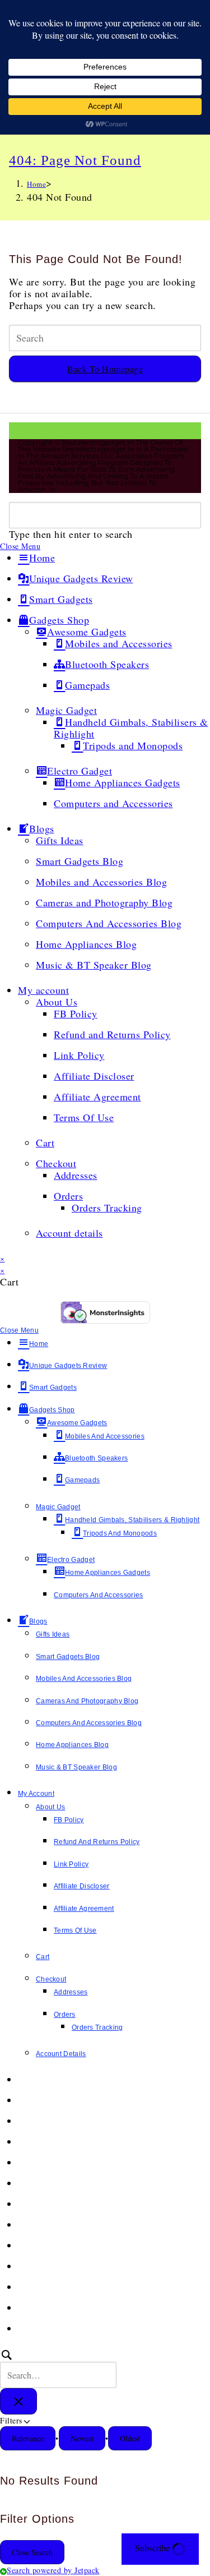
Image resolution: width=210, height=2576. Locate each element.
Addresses (76, 1175)
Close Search (32, 2552)
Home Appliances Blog (86, 944)
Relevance (28, 2438)
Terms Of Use (84, 1117)
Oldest (130, 2438)
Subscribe (153, 2548)
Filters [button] (25, 2420)
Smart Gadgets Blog (80, 861)
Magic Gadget (66, 710)
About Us (57, 1002)
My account (43, 990)
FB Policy (76, 1013)
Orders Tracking (107, 1208)
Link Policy (79, 1055)
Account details (69, 1233)
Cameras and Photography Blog (104, 902)
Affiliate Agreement (97, 1096)
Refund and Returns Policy (112, 1034)
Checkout (56, 1163)
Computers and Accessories (113, 803)
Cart (45, 1142)
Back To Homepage (105, 369)
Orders (68, 1196)
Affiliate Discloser (94, 1076)
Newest (82, 2438)
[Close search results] (18, 2401)
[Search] (58, 2368)
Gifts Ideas (60, 840)
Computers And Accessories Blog (109, 923)
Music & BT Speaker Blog (94, 965)
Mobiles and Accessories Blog (101, 882)
